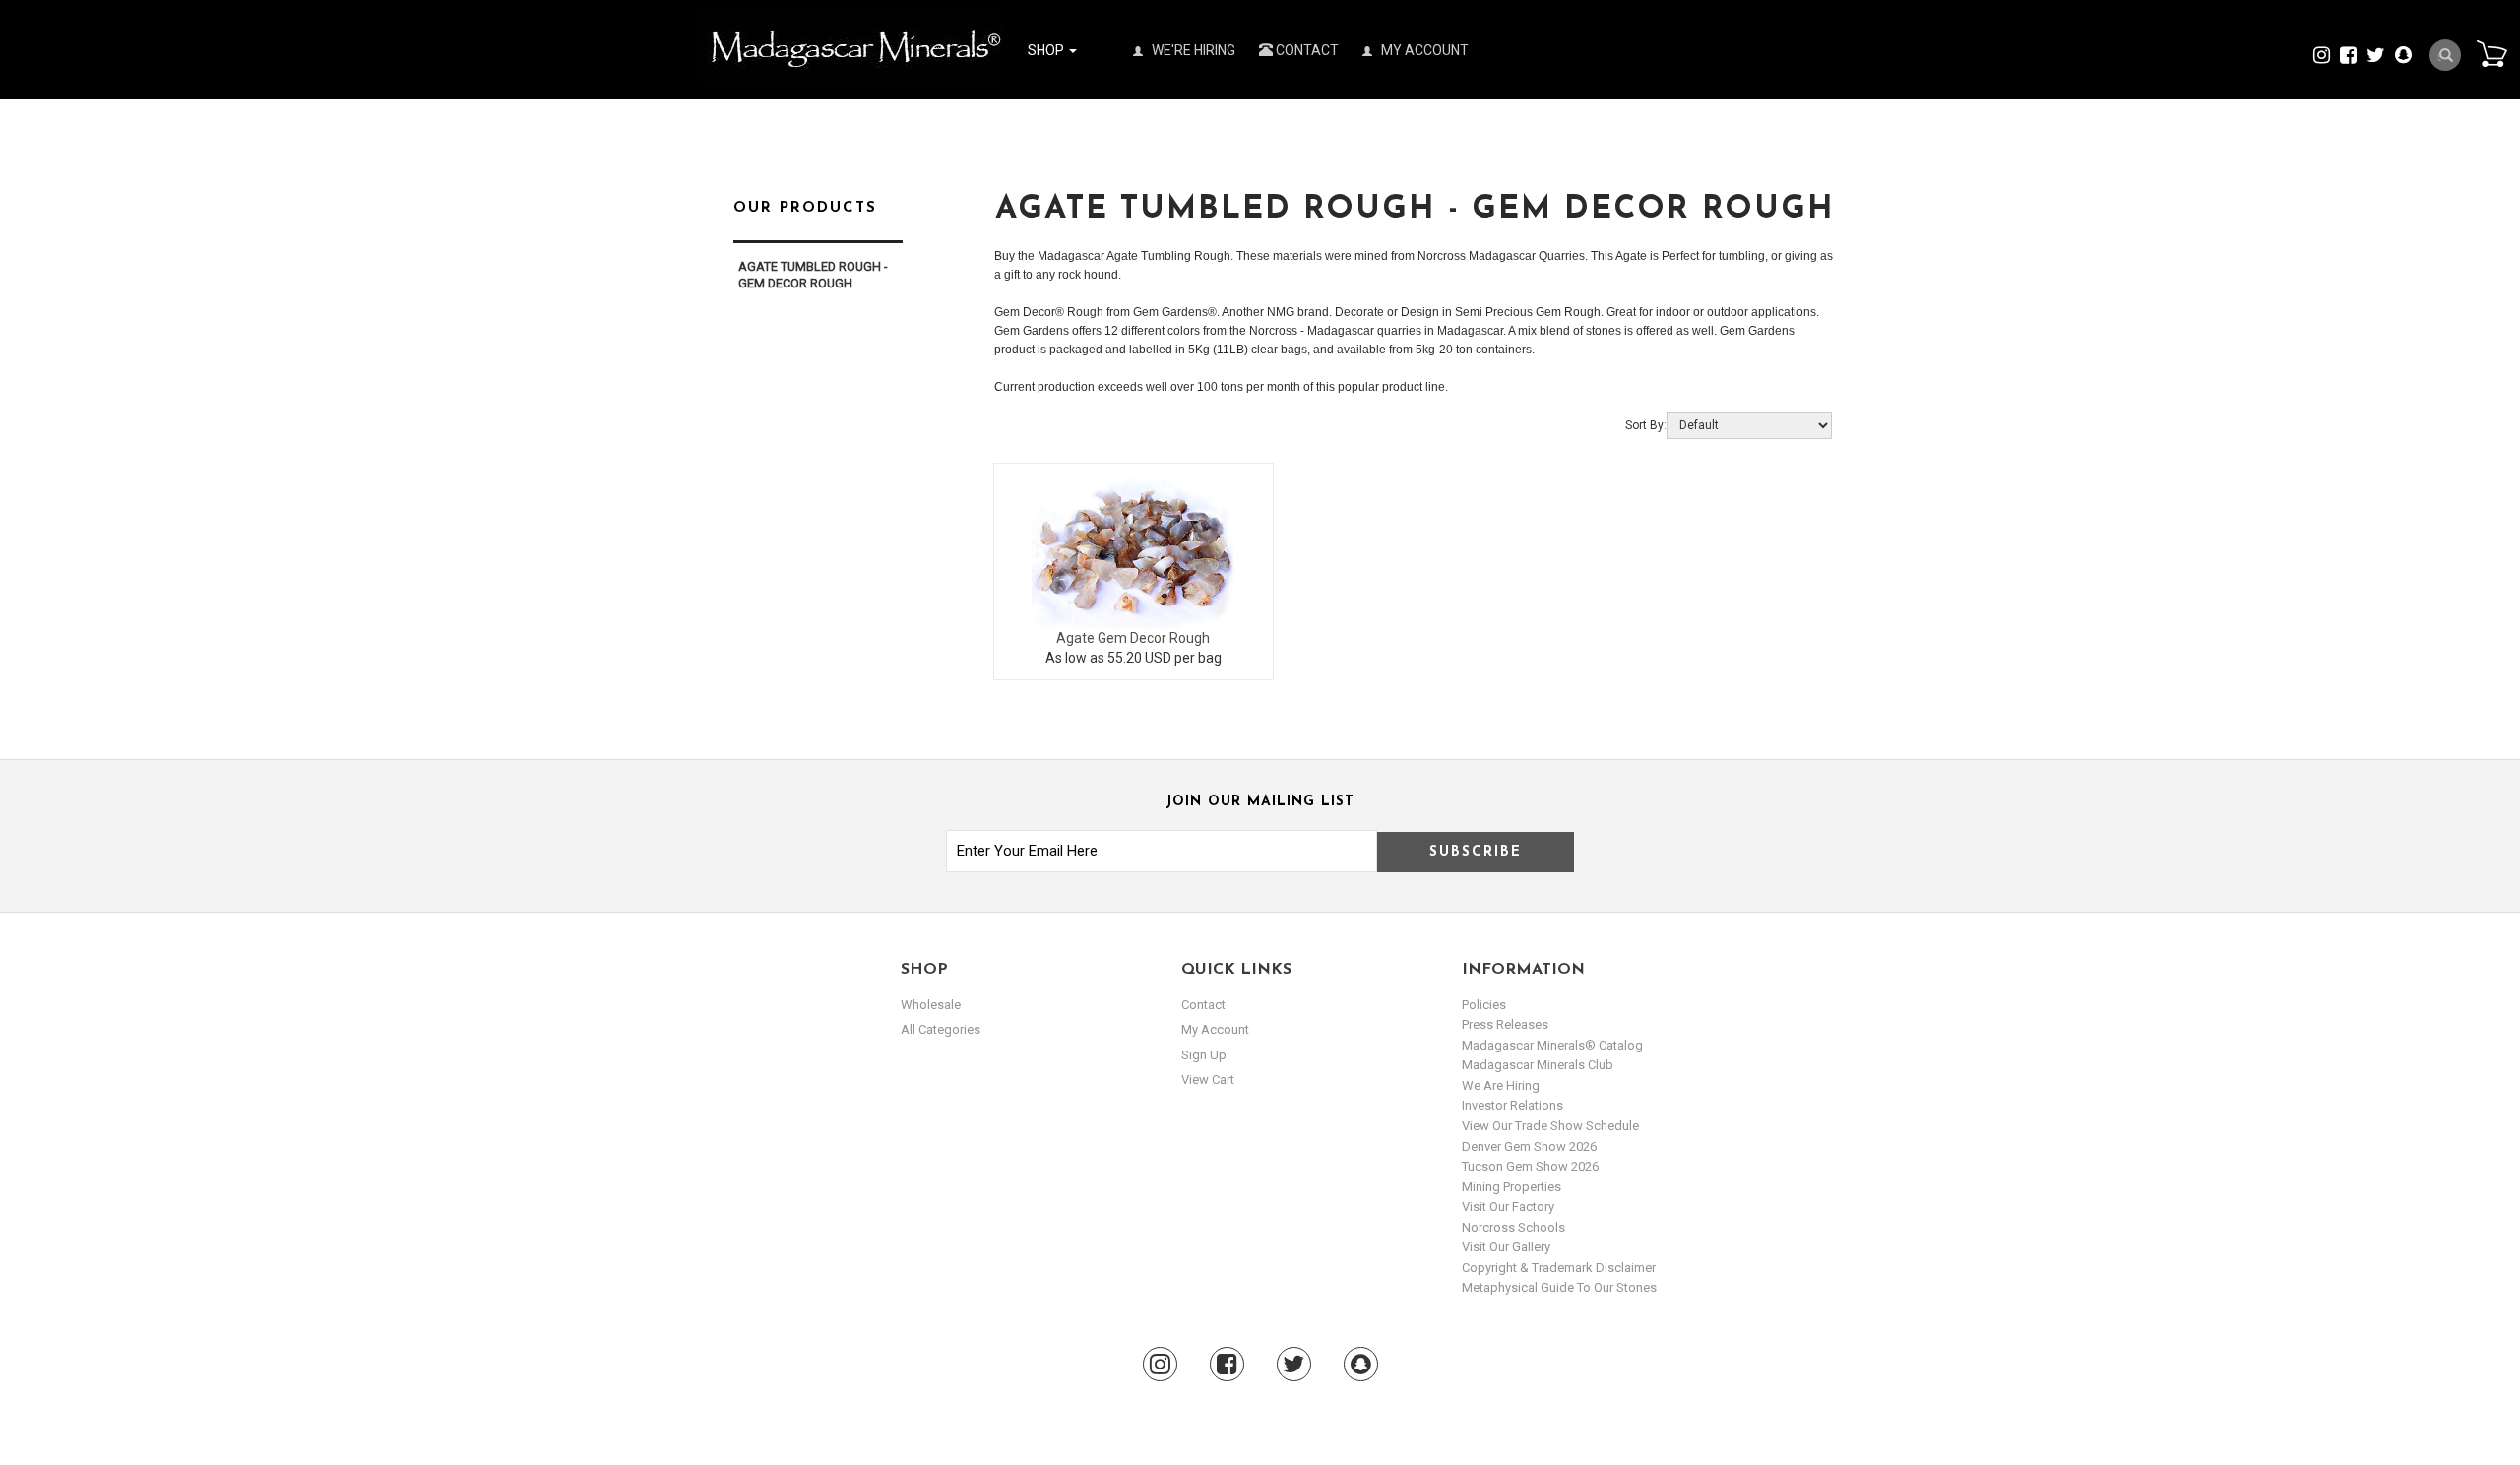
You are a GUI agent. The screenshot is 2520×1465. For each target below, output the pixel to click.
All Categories (941, 1029)
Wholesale (931, 1005)
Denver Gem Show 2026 (1529, 1147)
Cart (2491, 53)
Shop (1047, 50)
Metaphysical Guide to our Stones (1559, 1287)
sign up (1204, 1055)
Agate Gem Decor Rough (1133, 638)
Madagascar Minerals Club (1538, 1065)
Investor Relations (1512, 1105)
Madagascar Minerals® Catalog (1552, 1045)
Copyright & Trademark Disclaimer (1559, 1268)
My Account (1423, 50)
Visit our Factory (1508, 1207)
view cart (1208, 1080)
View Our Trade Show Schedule (1550, 1126)
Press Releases (1505, 1024)
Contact (1306, 50)
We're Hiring (1192, 50)
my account (1215, 1029)
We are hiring (1501, 1085)
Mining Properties (1512, 1187)
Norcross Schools (1513, 1227)
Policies (1484, 1005)
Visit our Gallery (1506, 1247)
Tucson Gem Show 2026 (1530, 1166)
